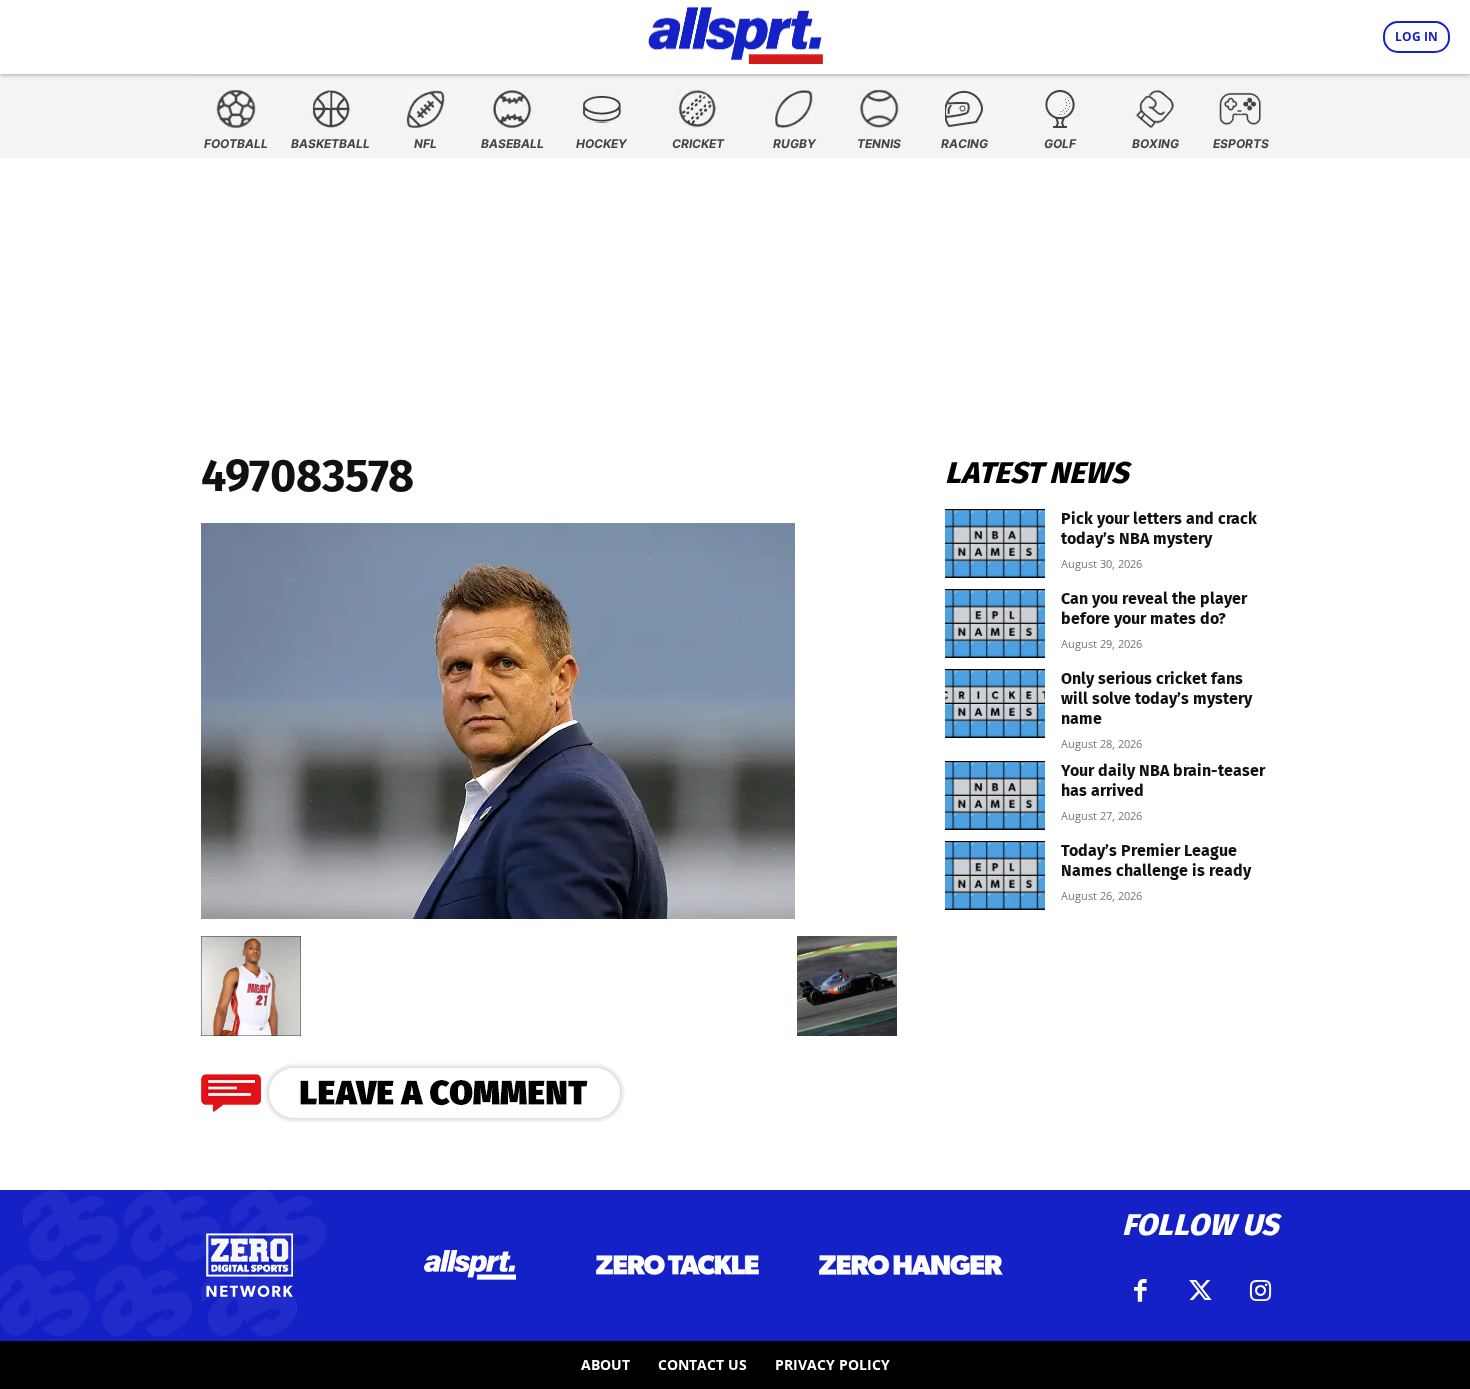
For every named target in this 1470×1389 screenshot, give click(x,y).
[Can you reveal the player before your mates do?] (995, 623)
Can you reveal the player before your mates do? (1154, 608)
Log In (1416, 36)
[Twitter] (1200, 1291)
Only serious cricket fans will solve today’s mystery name (1156, 698)
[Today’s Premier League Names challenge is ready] (995, 875)
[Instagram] (1260, 1291)
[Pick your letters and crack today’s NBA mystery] (995, 543)
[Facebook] (1140, 1291)
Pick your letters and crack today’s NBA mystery (1159, 528)
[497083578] (498, 912)
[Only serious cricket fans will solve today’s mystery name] (995, 703)
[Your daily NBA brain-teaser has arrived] (995, 795)
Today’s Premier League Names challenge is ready (1156, 860)
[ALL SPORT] (735, 32)
